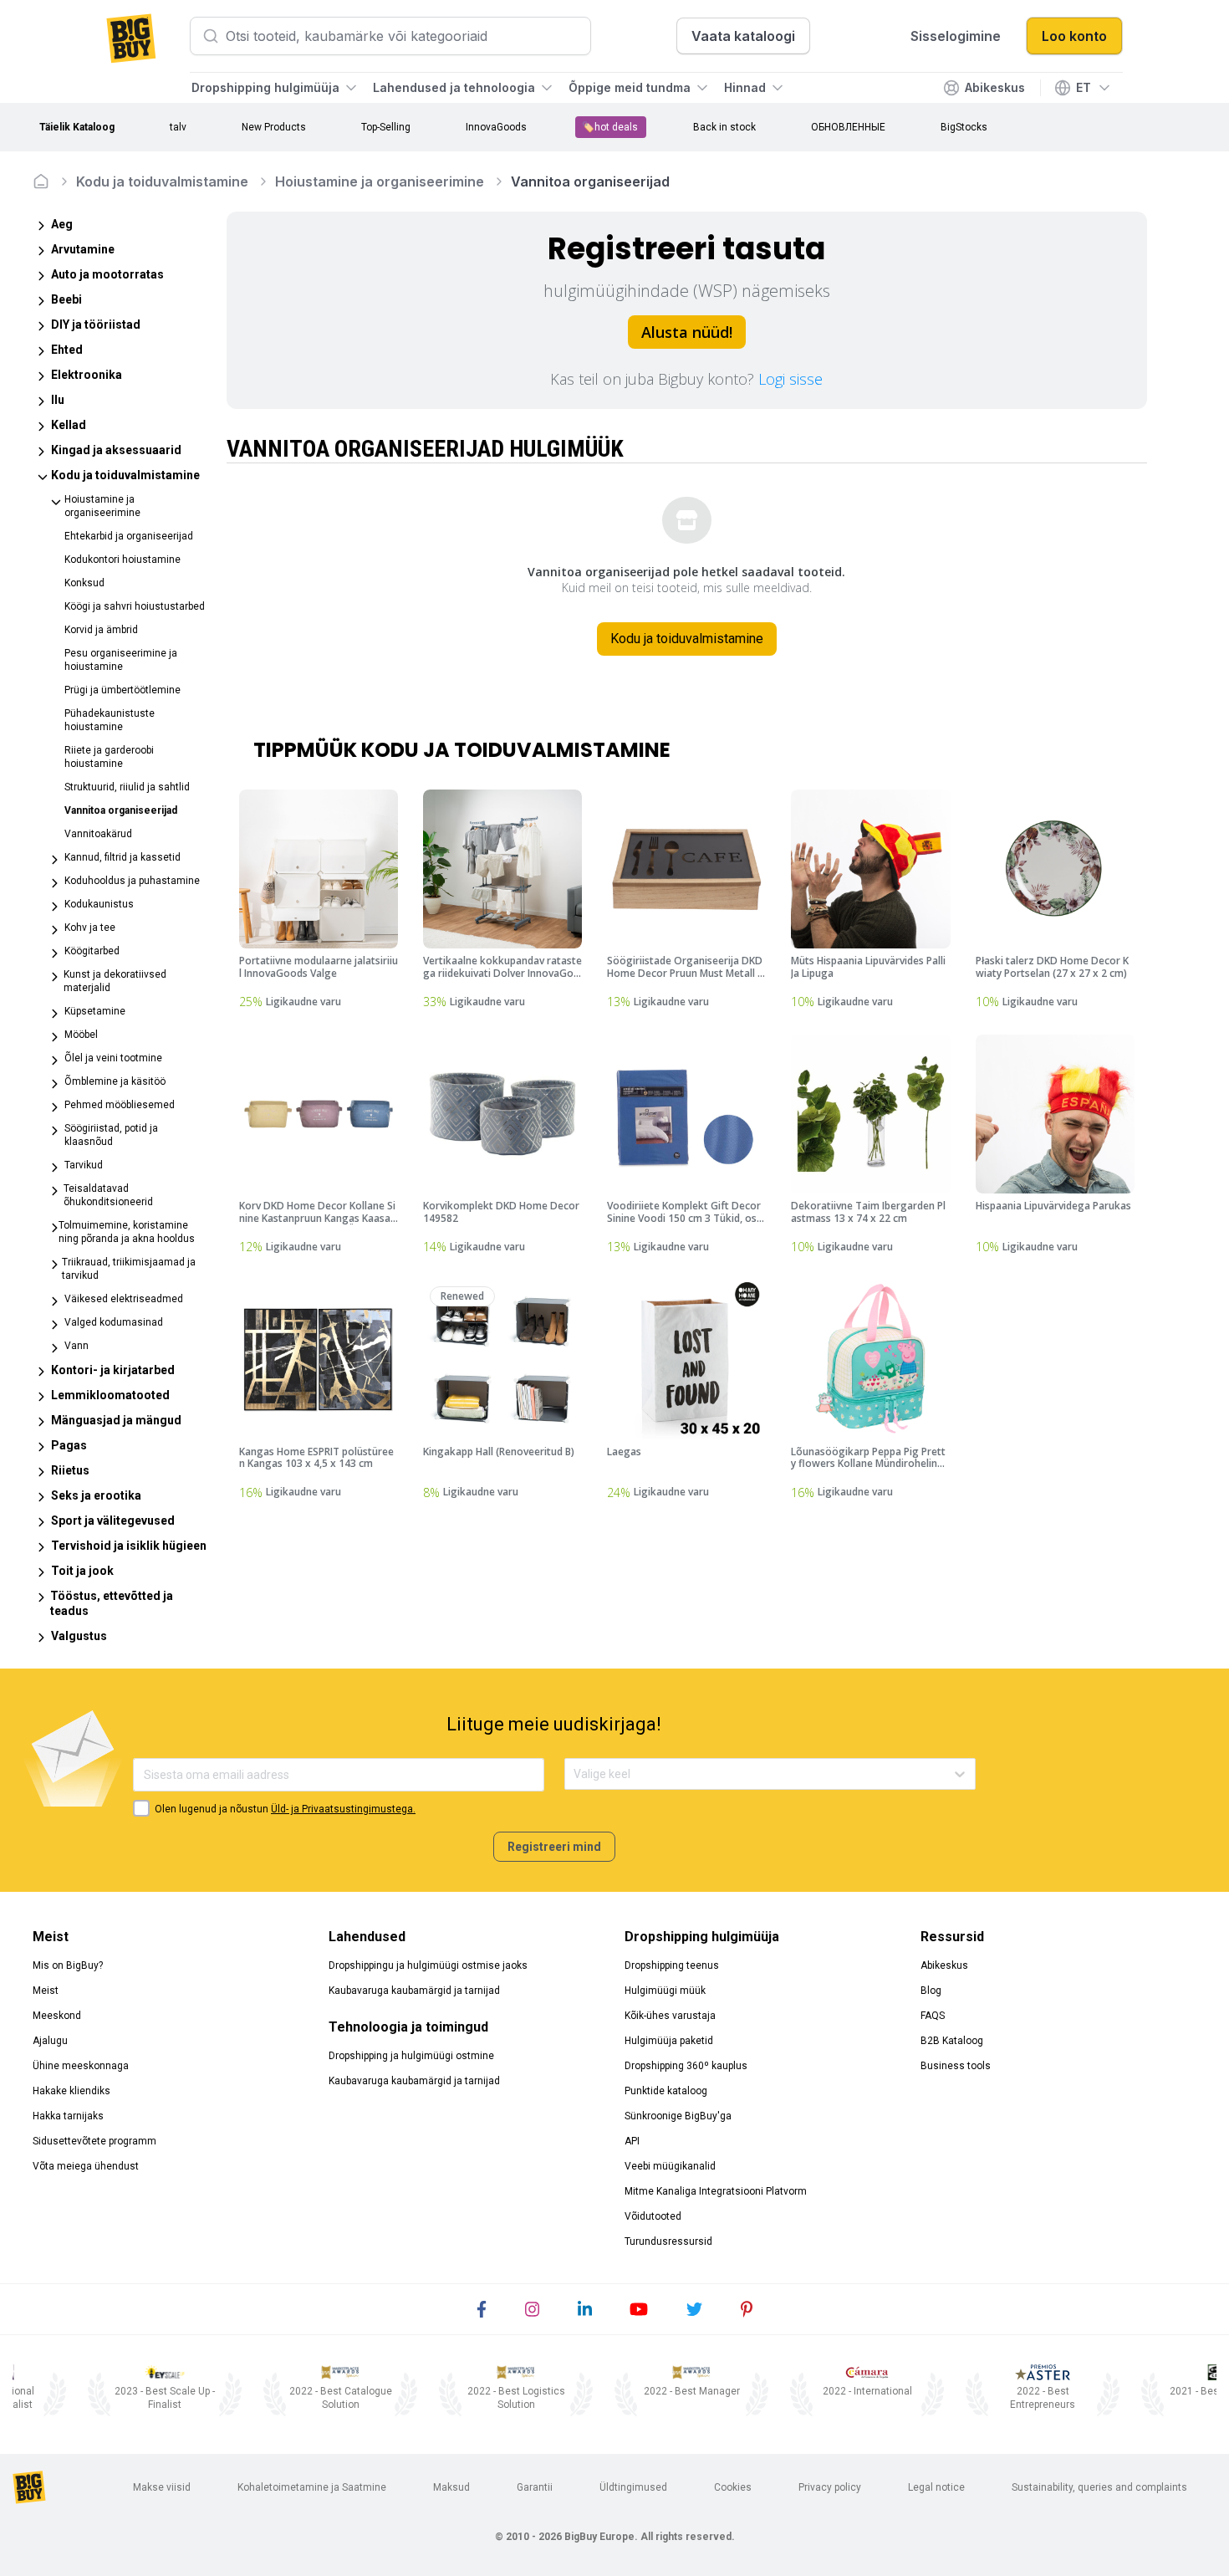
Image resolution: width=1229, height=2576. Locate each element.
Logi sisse (790, 379)
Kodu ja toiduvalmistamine (162, 181)
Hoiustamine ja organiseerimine (380, 181)
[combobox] (575, 1774)
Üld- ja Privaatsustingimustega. (343, 1809)
